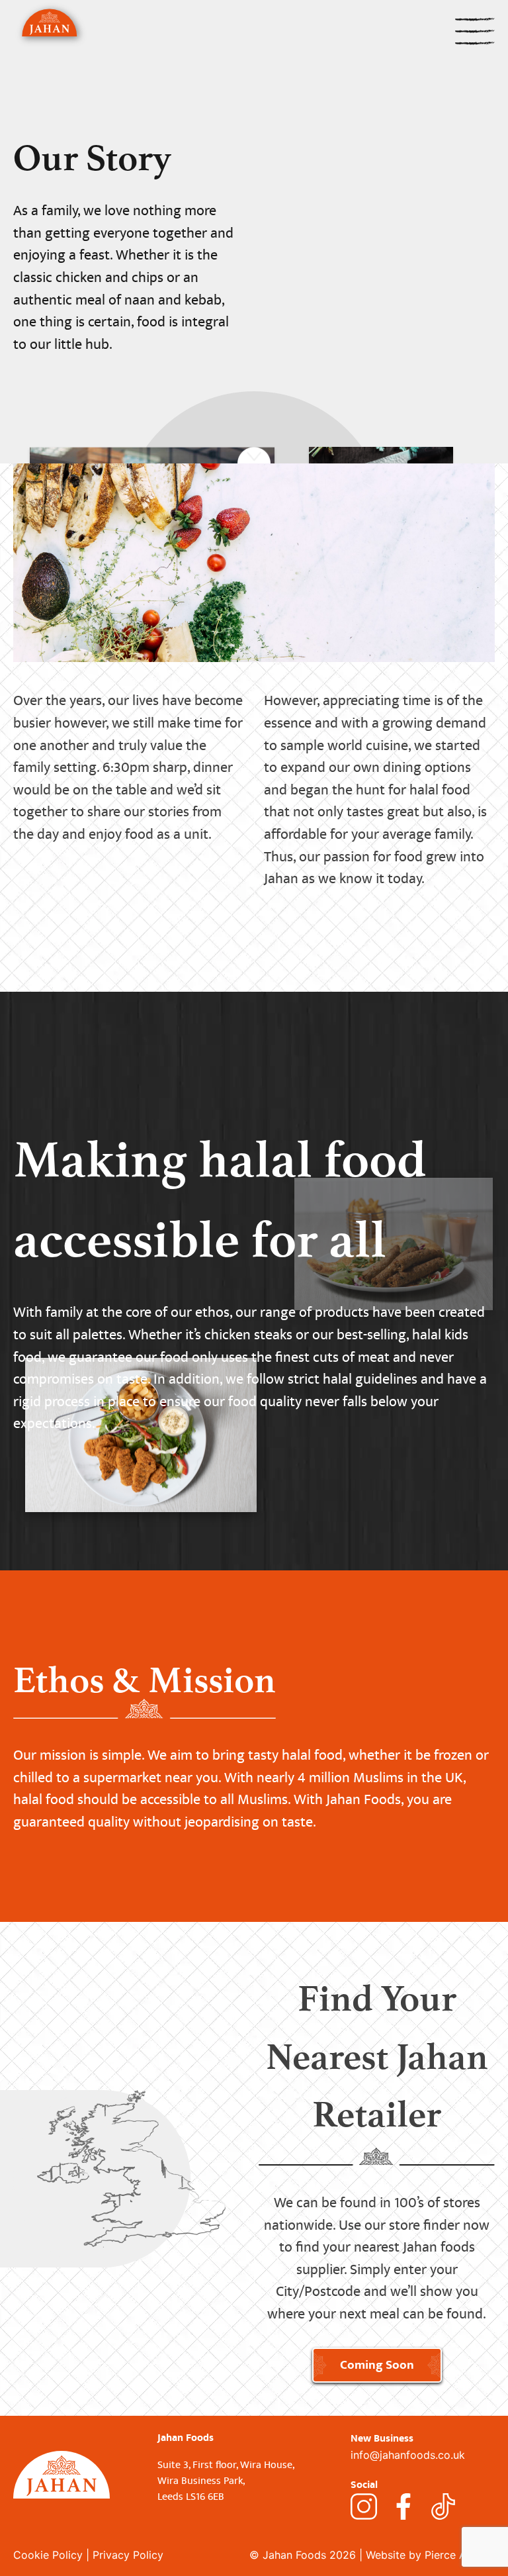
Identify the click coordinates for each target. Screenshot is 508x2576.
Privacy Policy (128, 2555)
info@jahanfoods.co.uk (408, 2455)
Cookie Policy (48, 2555)
